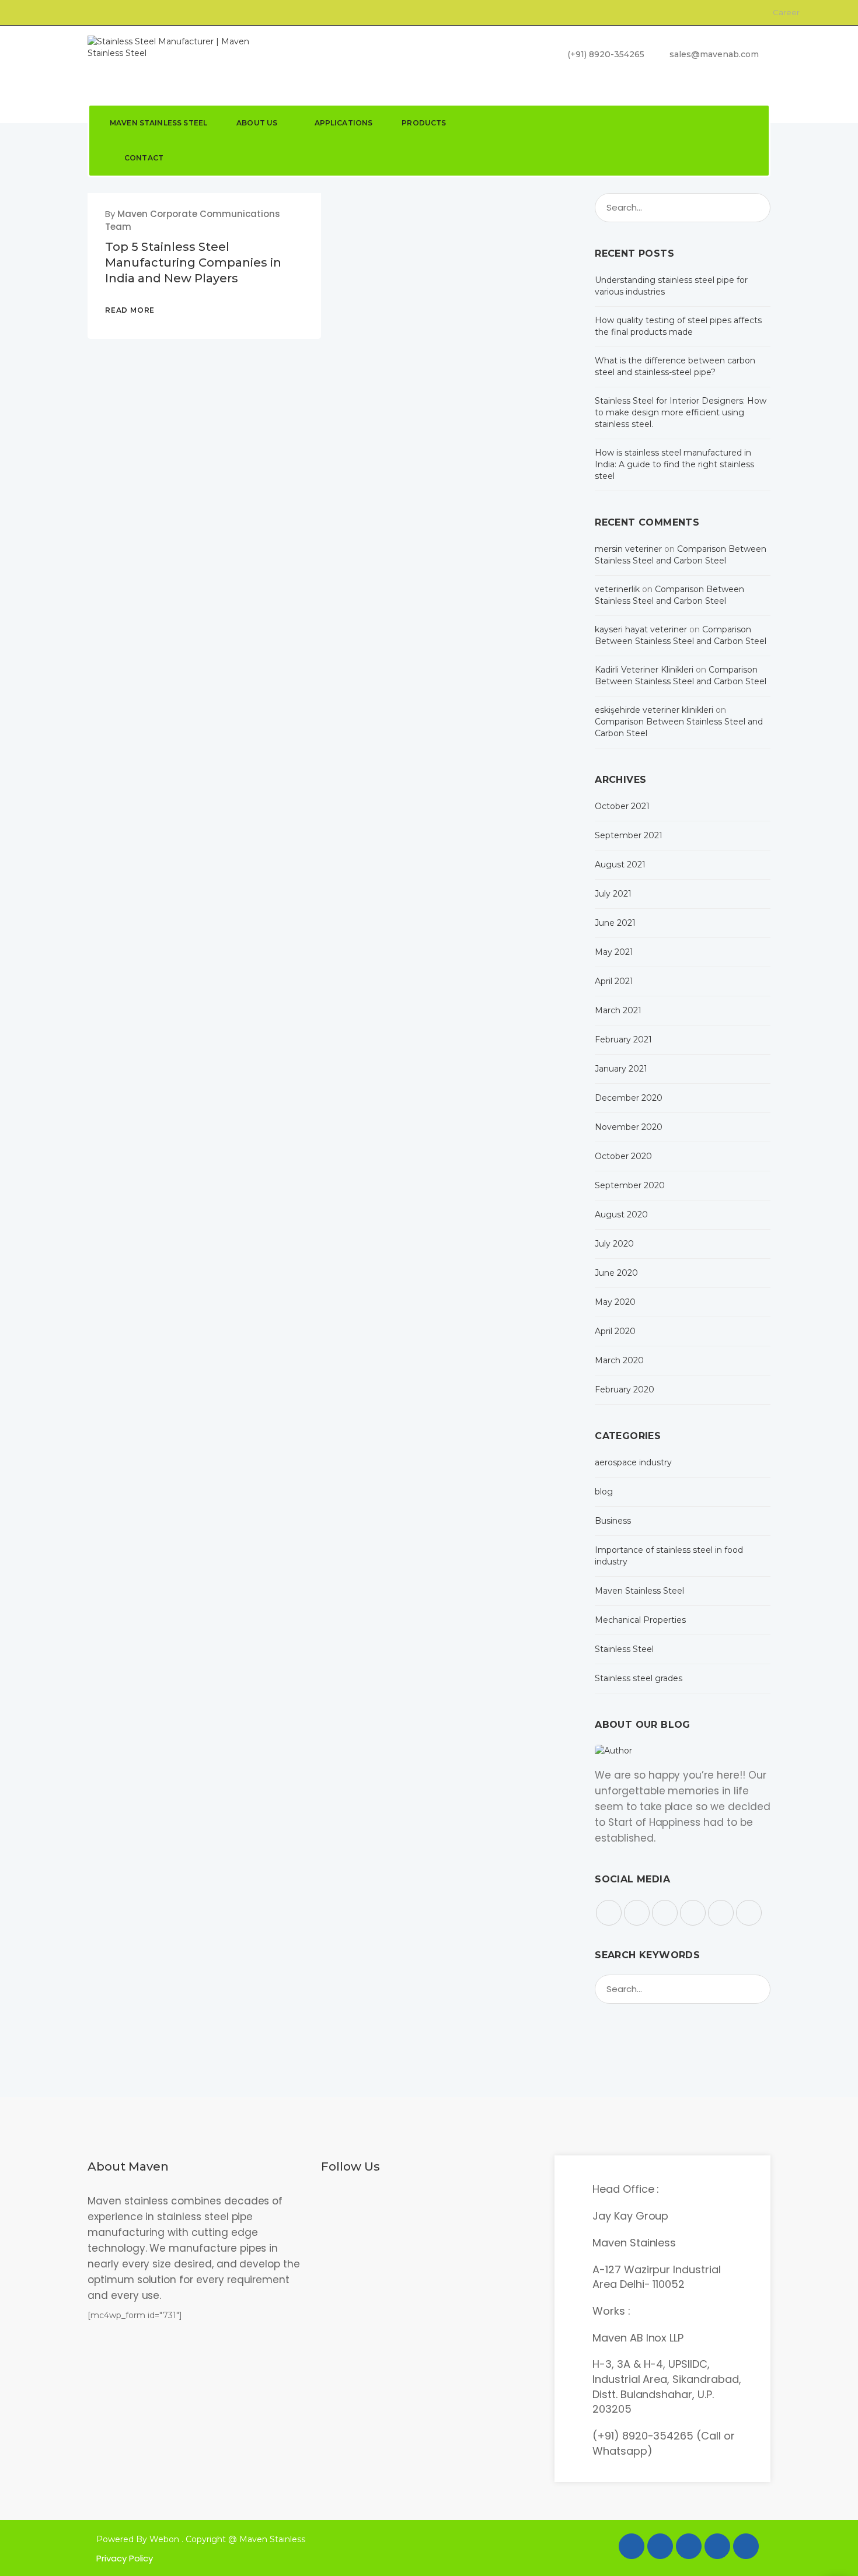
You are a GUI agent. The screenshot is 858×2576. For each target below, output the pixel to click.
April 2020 (615, 1331)
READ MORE (130, 310)
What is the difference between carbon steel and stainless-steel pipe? (675, 366)
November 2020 (629, 1127)
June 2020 (616, 1273)
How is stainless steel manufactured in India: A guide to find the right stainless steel (674, 464)
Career (785, 12)
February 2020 (625, 1389)
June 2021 (615, 923)
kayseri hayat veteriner (641, 629)
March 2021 (618, 1010)
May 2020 (615, 1302)
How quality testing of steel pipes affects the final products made (678, 326)
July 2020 (614, 1244)
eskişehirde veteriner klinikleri (654, 710)
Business (613, 1521)
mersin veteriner (628, 549)
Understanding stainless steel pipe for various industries (671, 286)
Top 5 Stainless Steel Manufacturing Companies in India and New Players (193, 262)
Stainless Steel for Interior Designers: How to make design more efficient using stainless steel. (681, 412)
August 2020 (621, 1214)
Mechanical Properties (640, 1620)
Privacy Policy (125, 2558)
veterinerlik (617, 589)
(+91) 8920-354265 (605, 54)
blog (604, 1492)
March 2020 (619, 1360)
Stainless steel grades (639, 1678)
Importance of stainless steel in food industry (669, 1556)
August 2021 (620, 864)
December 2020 (629, 1098)
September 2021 (629, 835)
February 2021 (623, 1039)
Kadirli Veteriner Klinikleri (644, 670)
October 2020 (623, 1156)
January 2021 (621, 1069)
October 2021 (622, 806)
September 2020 (630, 1185)
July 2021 (613, 894)
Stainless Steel (624, 1649)
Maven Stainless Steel (639, 1591)
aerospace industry (633, 1462)
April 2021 (614, 981)
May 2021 (614, 952)
